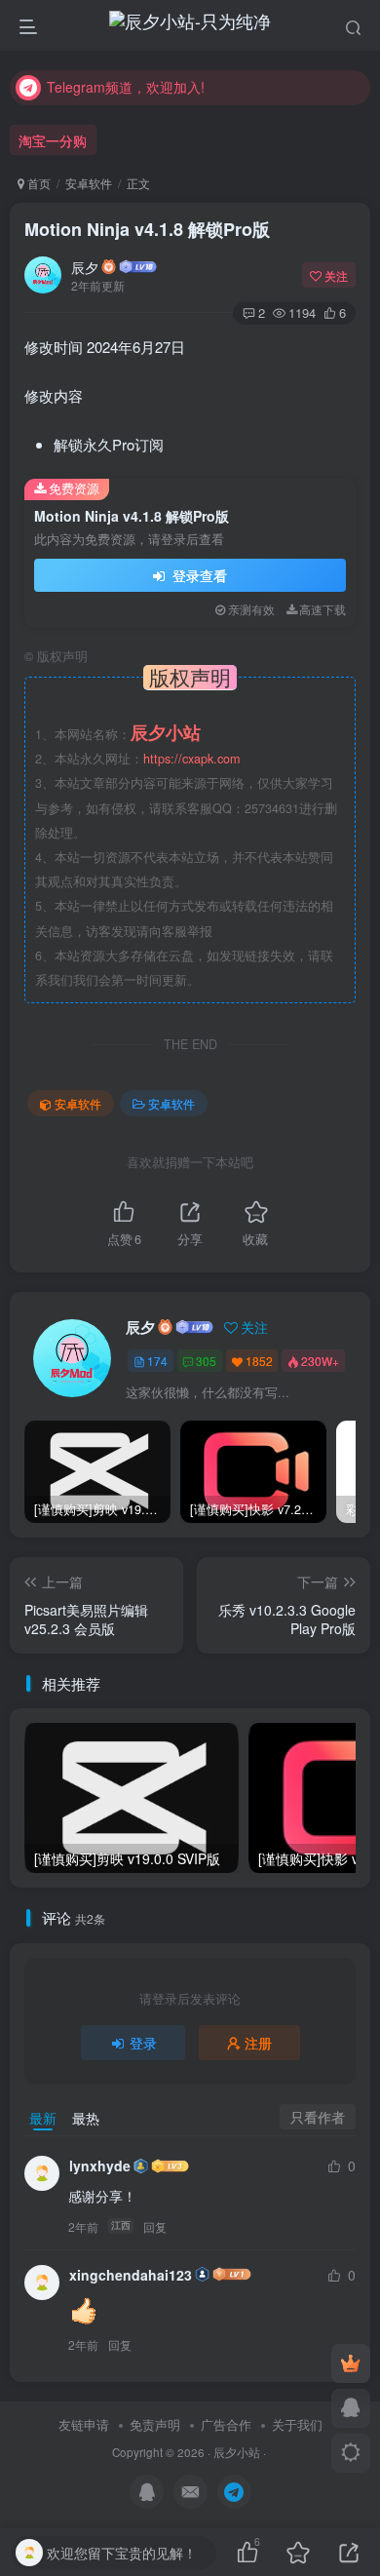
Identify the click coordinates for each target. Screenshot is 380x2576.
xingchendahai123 (131, 2275)
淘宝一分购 (53, 140)
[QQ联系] (351, 2408)
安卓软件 (89, 183)
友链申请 (84, 2424)
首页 (38, 183)
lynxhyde (100, 2166)
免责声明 (155, 2424)
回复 (155, 2226)
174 (157, 1361)
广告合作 (226, 2424)
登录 (143, 2043)
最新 (43, 2118)
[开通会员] (351, 2363)
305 (206, 1361)
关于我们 (297, 2424)
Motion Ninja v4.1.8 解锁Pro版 (147, 229)
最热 (86, 2118)
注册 (258, 2043)
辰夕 (85, 267)
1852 (259, 1361)
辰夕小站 (237, 2452)
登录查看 (198, 575)
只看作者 (318, 2117)
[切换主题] (351, 2453)
